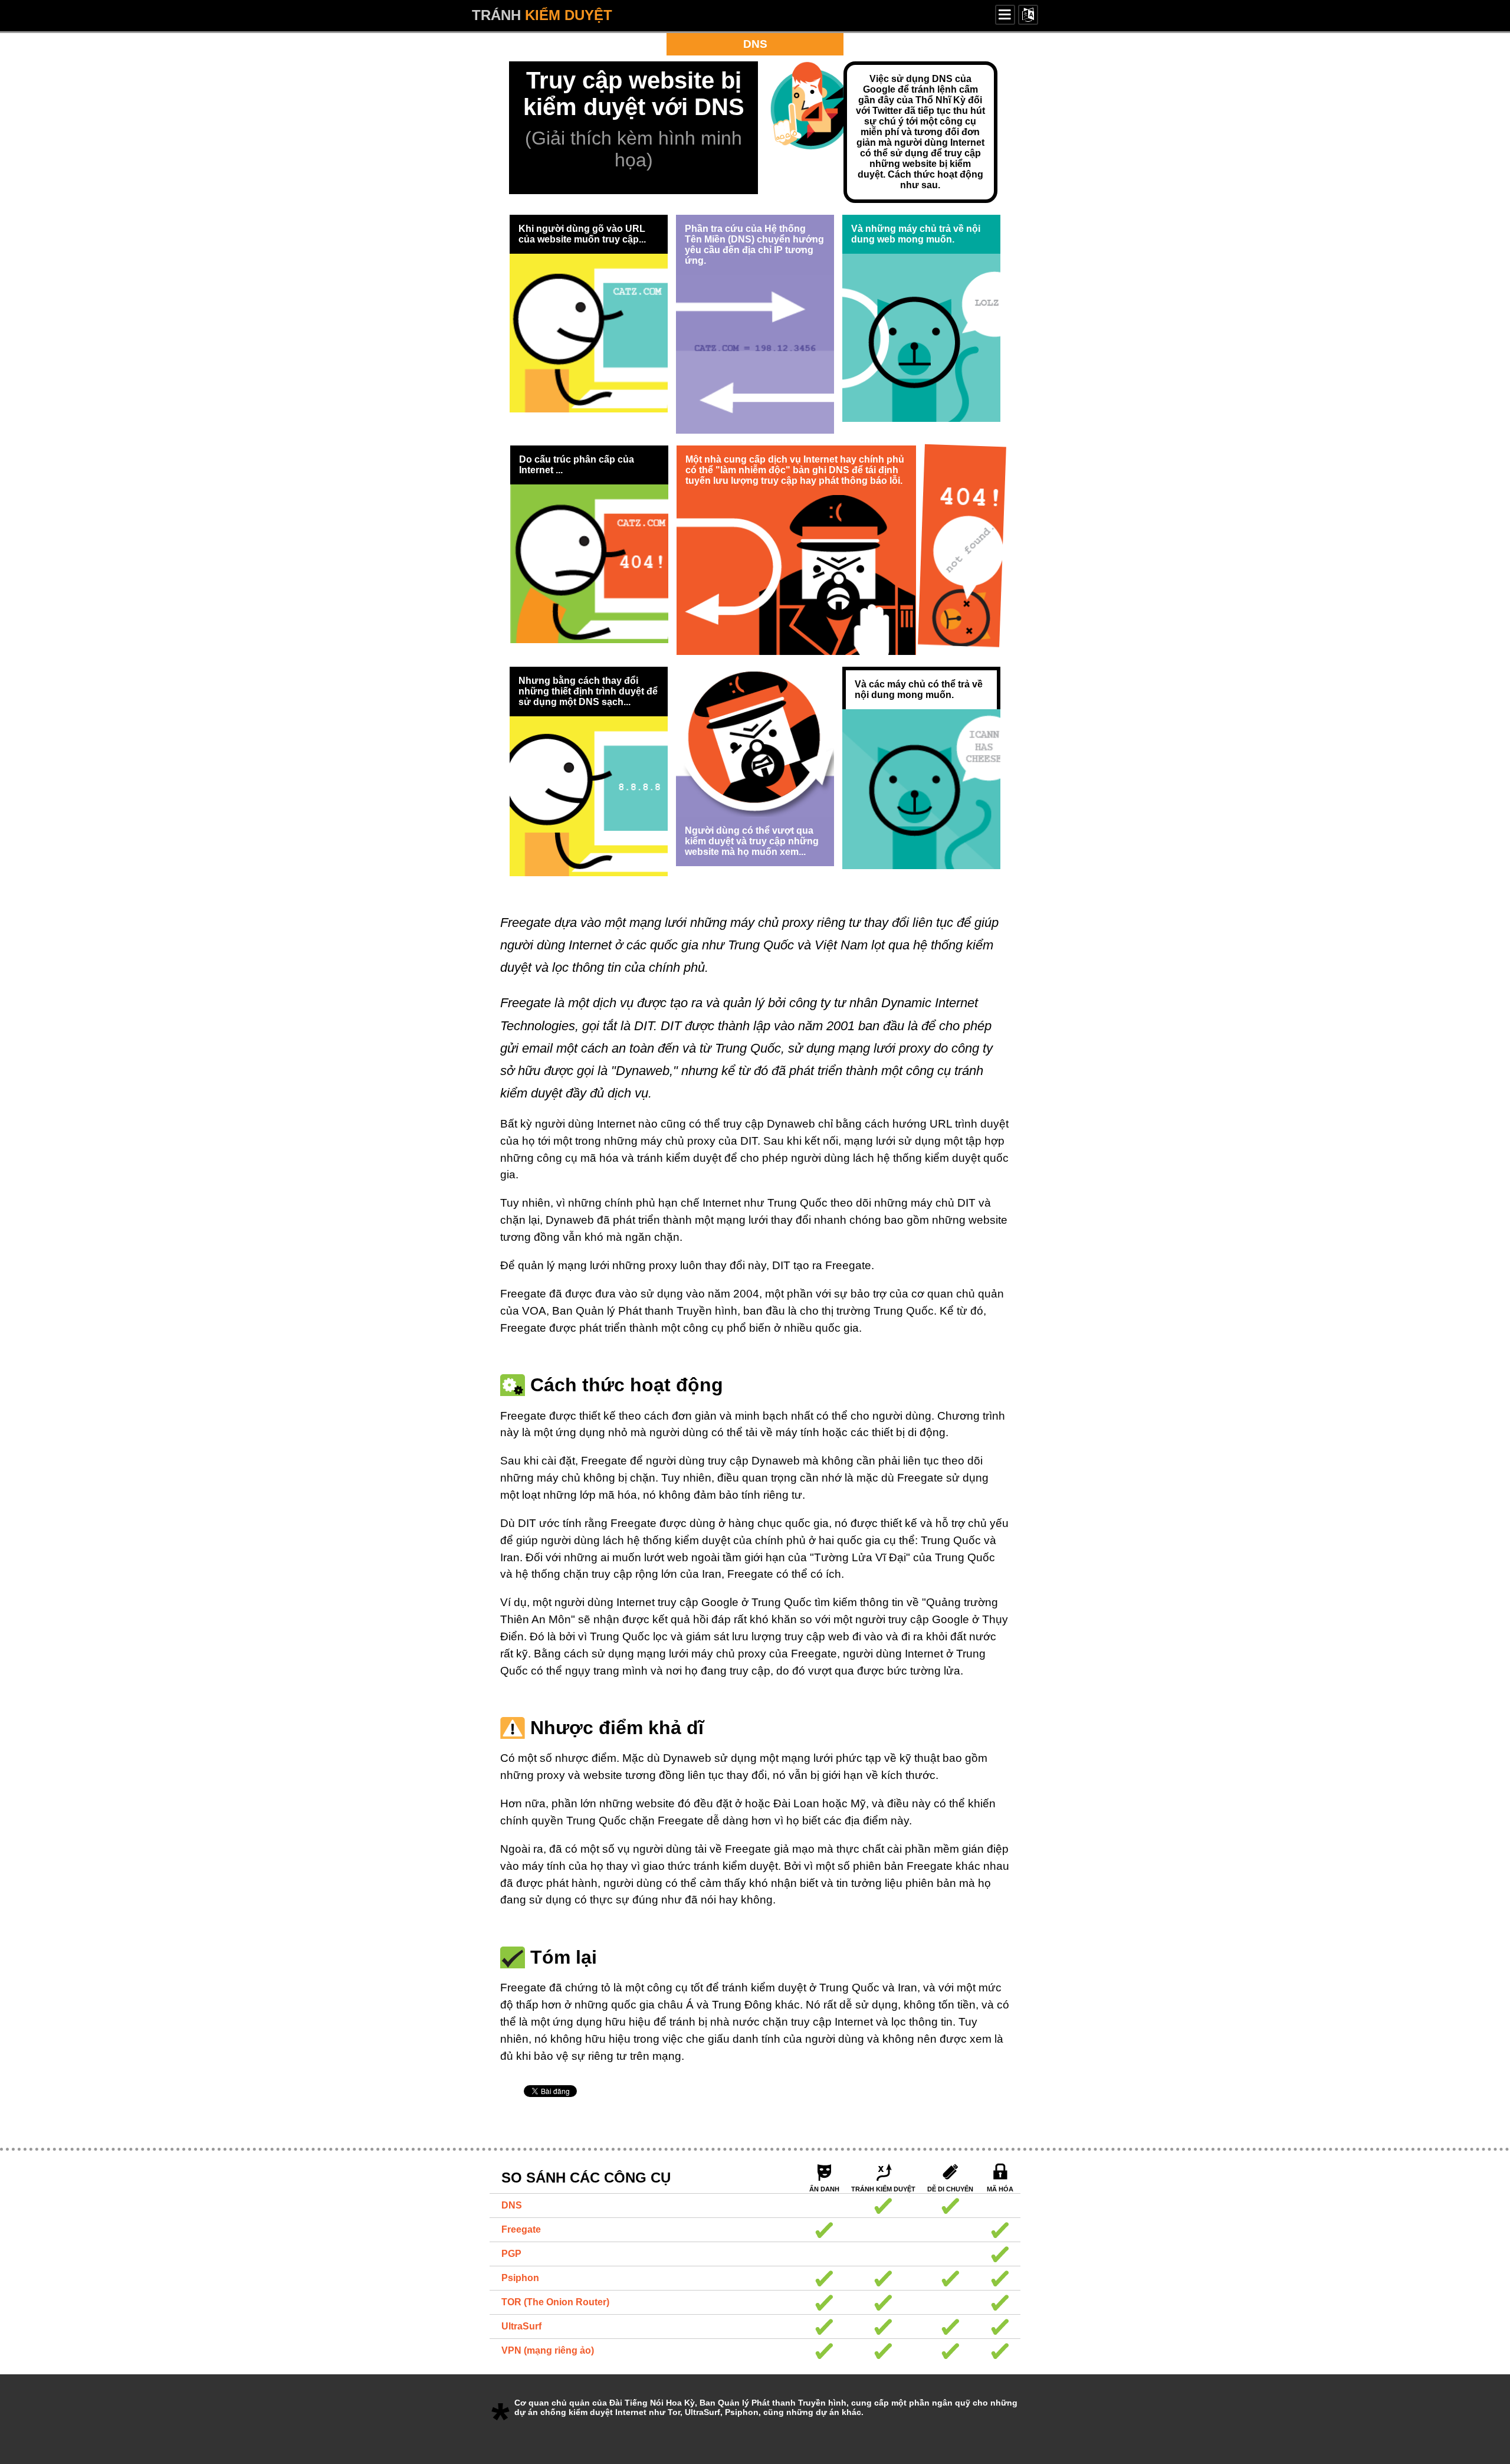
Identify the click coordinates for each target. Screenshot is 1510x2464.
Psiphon (520, 2278)
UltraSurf (521, 2326)
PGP (511, 2254)
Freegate (521, 2229)
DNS (512, 2205)
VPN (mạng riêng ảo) (548, 2350)
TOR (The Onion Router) (555, 2302)
